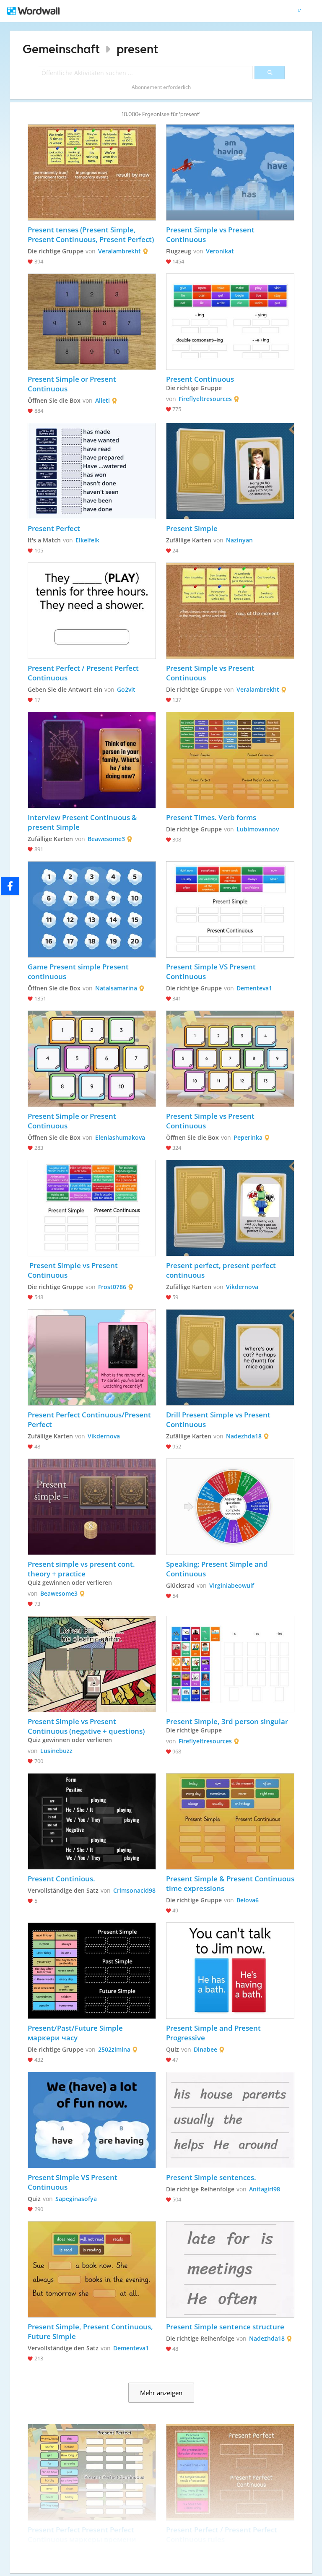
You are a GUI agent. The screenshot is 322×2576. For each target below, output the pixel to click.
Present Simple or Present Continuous (73, 384)
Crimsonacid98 (134, 1890)
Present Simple (192, 528)
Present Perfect (54, 528)
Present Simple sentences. (211, 2177)
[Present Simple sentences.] (230, 2120)
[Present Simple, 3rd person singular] (230, 1664)
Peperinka (248, 1137)
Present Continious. (61, 1879)
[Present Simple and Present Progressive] (230, 1971)
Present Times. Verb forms (211, 817)
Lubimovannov (258, 829)
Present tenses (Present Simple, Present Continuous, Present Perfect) (91, 234)
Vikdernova (242, 1287)
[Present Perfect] (92, 471)
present (137, 49)
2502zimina (114, 2049)
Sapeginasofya (76, 2199)
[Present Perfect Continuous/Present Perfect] (92, 1357)
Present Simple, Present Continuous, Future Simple (91, 2331)
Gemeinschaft (61, 49)
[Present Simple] (230, 471)
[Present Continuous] (230, 322)
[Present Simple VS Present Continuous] (230, 909)
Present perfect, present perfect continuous (222, 1270)
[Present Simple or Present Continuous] (92, 322)
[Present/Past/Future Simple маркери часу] (92, 1971)
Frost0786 (112, 1287)
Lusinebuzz (56, 1751)
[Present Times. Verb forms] (230, 760)
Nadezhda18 (244, 1436)
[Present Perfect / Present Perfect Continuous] (92, 611)
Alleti (103, 400)
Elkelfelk (87, 540)
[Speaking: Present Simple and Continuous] (230, 1507)
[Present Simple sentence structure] (230, 2269)
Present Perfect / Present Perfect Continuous (84, 673)
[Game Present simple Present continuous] (92, 909)
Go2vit (126, 689)
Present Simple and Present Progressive (214, 2033)
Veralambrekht (119, 251)
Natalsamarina (116, 988)
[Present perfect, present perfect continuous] (230, 1208)
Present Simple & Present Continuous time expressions (230, 1883)
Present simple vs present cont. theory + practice (82, 1569)
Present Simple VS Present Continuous (212, 972)
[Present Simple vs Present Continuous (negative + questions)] (92, 1664)
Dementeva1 (254, 988)
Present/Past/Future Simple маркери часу (76, 2033)
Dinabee (205, 2049)
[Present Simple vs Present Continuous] (230, 172)
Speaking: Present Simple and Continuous (218, 1569)
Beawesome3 (106, 839)
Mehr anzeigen (161, 2393)
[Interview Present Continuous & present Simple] (92, 760)
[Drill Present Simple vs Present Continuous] (230, 1357)
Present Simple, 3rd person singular (227, 1721)
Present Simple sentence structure (225, 2327)
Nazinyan (239, 540)
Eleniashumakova (120, 1137)
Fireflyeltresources (205, 399)
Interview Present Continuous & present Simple (83, 822)
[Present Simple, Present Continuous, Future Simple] (92, 2269)
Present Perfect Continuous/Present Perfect (90, 1420)
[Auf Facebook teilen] (10, 886)
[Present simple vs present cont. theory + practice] (92, 1507)
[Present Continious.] (92, 1821)
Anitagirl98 (265, 2189)
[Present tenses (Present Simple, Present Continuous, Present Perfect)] (92, 172)
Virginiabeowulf (232, 1585)
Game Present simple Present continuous (79, 972)
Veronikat (220, 251)
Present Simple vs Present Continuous (211, 234)
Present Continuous (200, 379)
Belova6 (248, 1900)
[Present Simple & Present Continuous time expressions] (230, 1821)
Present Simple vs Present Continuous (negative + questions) (86, 1726)
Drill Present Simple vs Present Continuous (219, 1420)
